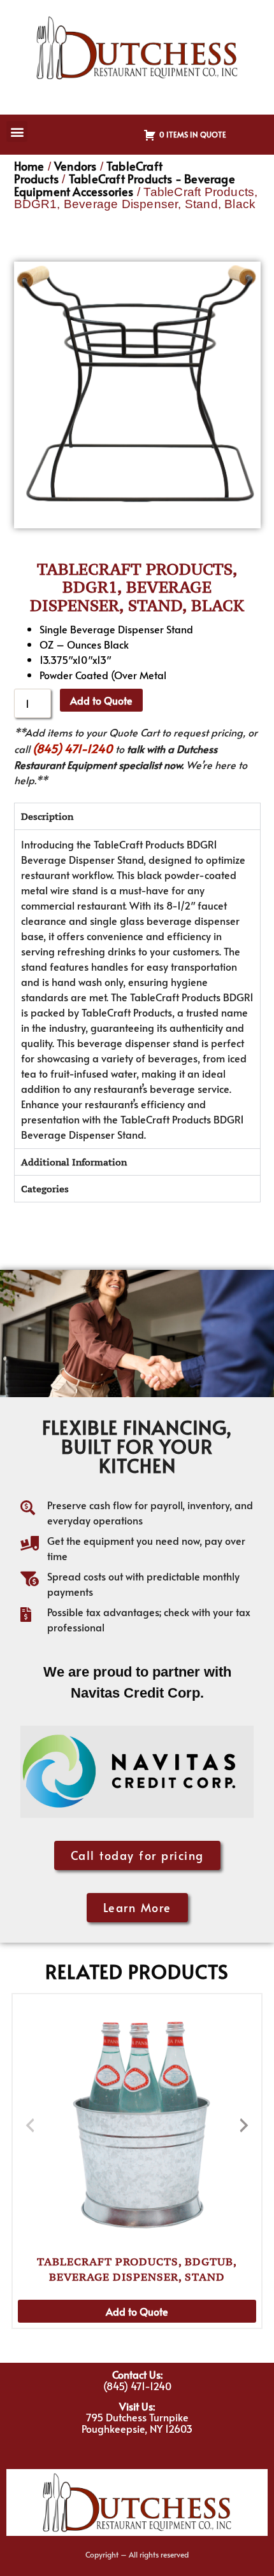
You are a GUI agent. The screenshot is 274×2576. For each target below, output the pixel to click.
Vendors (75, 166)
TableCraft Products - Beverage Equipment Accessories (125, 185)
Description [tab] (47, 816)
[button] (17, 131)
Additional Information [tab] (74, 1162)
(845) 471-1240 (73, 748)
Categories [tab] (45, 1189)
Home (29, 166)
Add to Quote (101, 700)
